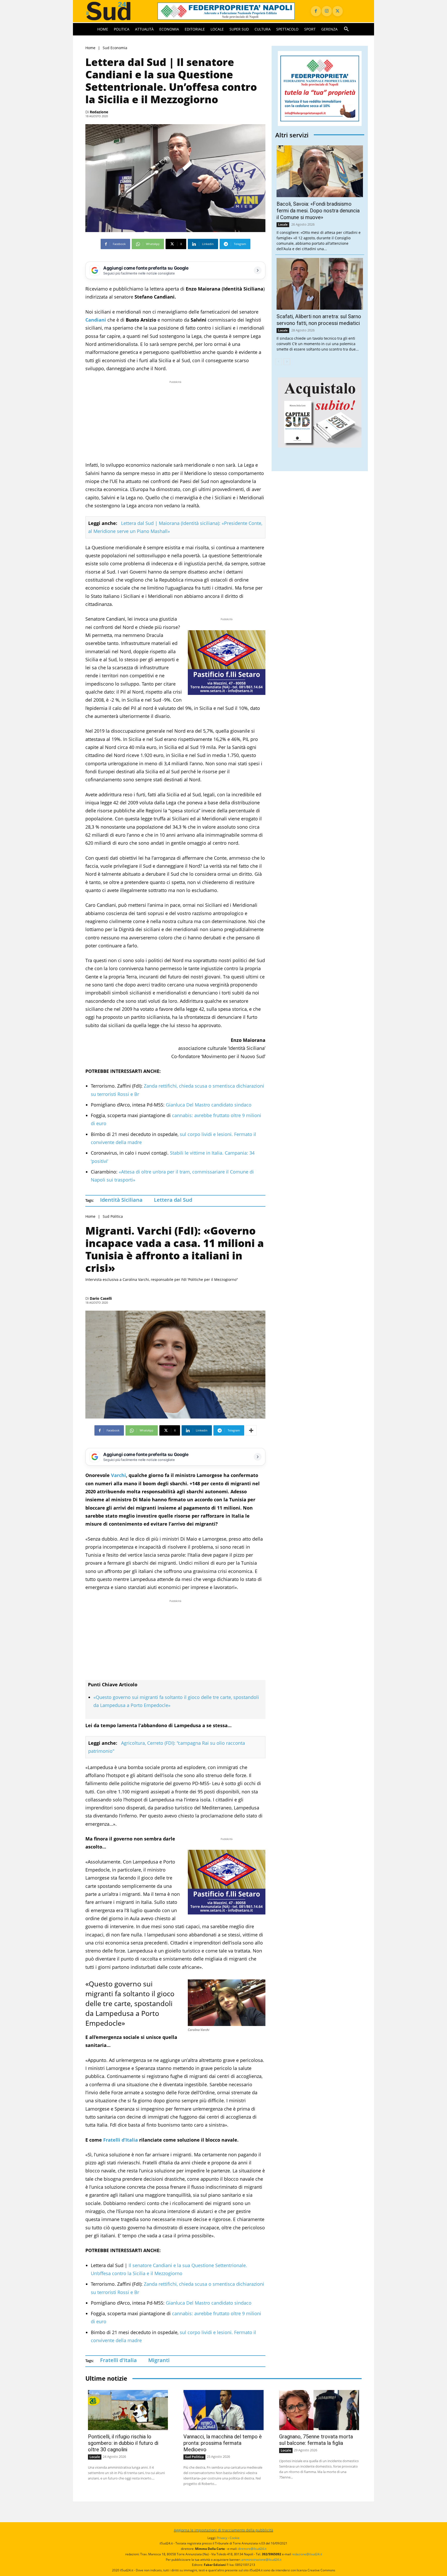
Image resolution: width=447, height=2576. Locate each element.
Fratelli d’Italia (121, 2140)
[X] (338, 11)
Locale (283, 224)
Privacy (222, 2538)
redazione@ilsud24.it (307, 2554)
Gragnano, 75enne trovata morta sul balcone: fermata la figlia (316, 2440)
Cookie (235, 2538)
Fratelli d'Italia (118, 2360)
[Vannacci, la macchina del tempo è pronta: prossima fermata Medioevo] (223, 2410)
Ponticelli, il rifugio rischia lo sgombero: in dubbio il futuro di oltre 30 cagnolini (123, 2443)
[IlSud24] (115, 11)
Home (90, 48)
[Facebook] (316, 11)
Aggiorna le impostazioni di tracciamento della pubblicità (224, 2530)
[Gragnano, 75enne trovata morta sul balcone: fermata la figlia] (319, 2410)
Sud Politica (113, 1216)
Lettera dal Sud (173, 1200)
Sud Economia (115, 48)
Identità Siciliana (121, 1200)
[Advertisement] (175, 421)
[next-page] (287, 362)
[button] (346, 29)
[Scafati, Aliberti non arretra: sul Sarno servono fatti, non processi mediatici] (320, 284)
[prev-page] (278, 362)
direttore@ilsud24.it (252, 2549)
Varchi (118, 1475)
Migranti (159, 2360)
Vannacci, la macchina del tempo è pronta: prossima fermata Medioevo (223, 2443)
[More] (251, 1430)
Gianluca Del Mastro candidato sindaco (209, 1105)
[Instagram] (327, 11)
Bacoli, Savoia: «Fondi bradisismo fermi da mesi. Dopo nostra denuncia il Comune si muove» (318, 211)
